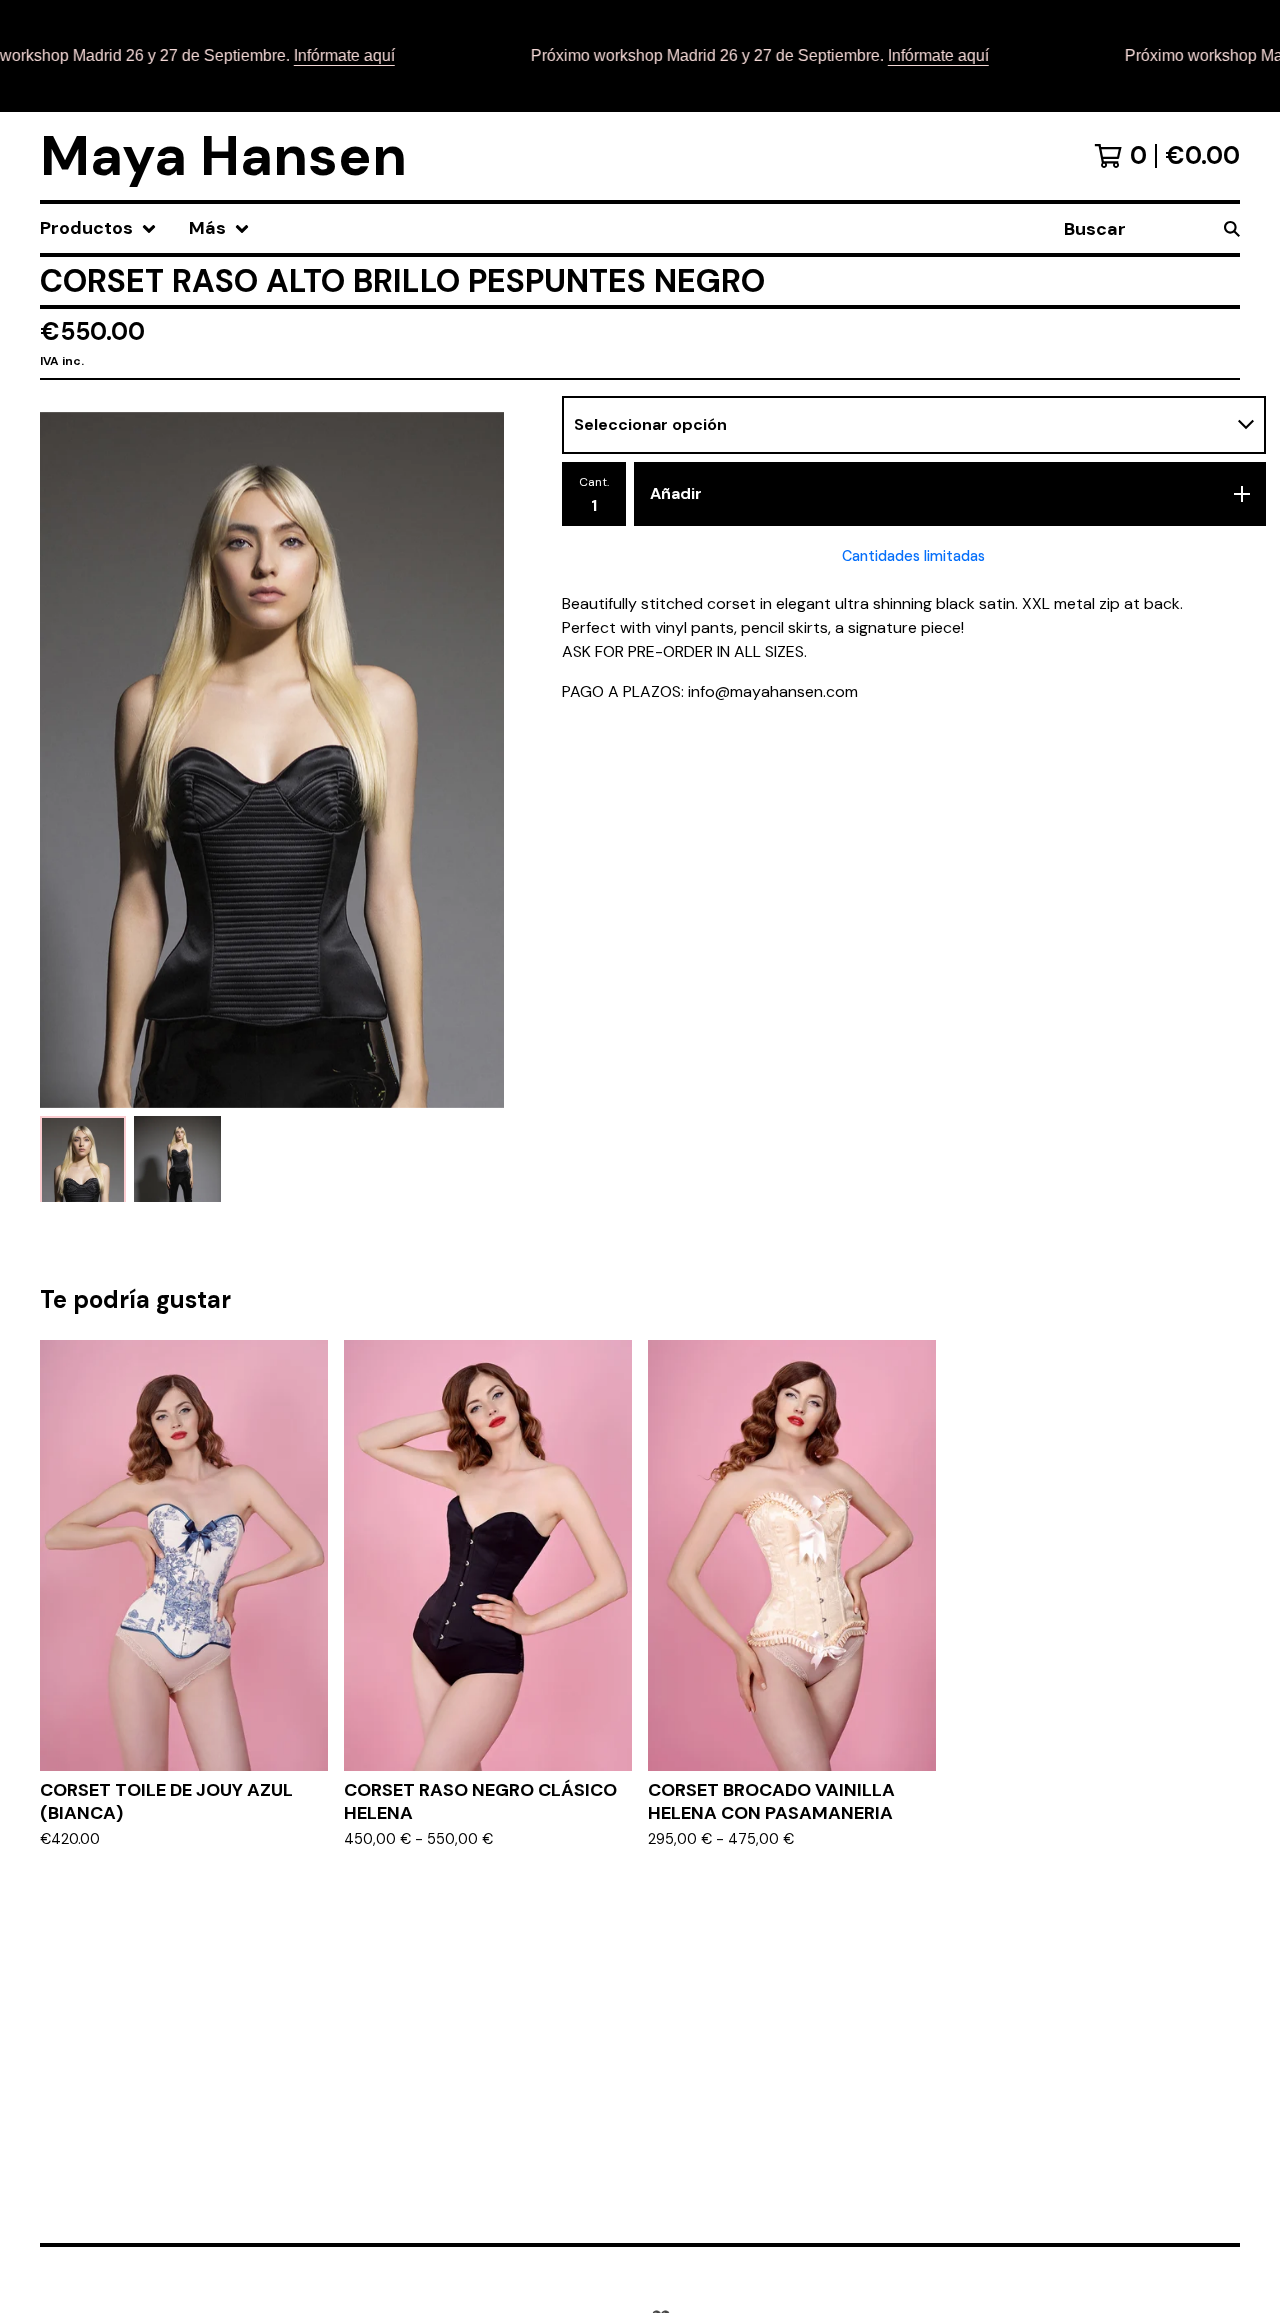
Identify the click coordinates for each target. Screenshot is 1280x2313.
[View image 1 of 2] (83, 1159)
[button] (640, 56)
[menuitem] (98, 228)
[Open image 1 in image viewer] (272, 760)
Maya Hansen (223, 156)
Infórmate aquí (315, 55)
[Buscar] (1232, 228)
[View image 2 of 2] (177, 1159)
